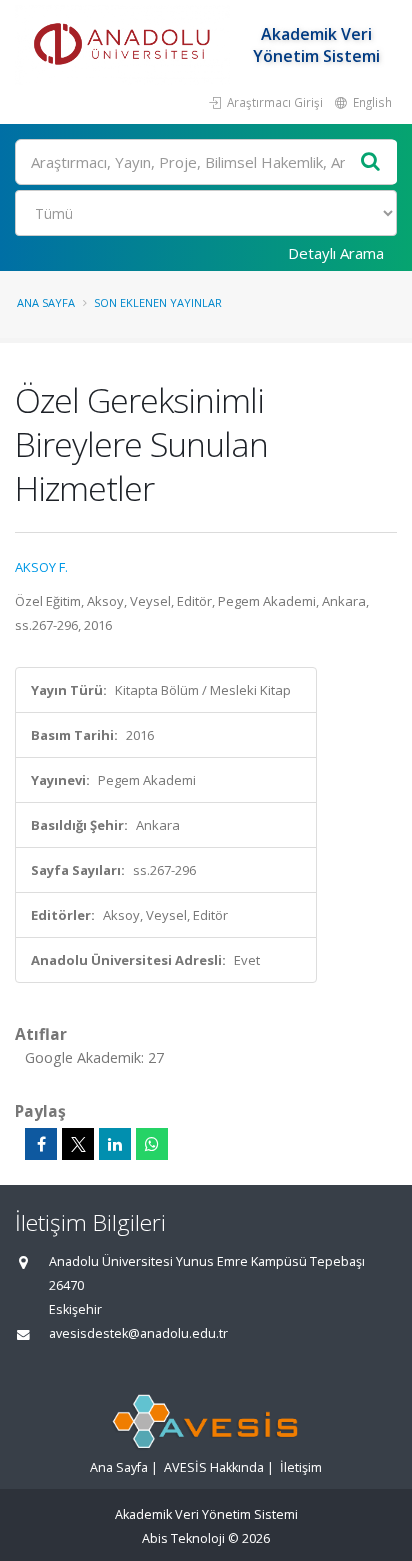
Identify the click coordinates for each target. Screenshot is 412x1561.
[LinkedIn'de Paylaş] (115, 1144)
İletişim (301, 1467)
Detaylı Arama (336, 253)
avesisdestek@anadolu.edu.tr (138, 1333)
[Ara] (371, 162)
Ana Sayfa (46, 302)
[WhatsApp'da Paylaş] (152, 1144)
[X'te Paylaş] (78, 1144)
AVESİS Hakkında (214, 1467)
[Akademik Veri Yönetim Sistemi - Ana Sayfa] (125, 45)
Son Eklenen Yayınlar (158, 302)
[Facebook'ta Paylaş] (41, 1144)
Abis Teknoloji (183, 1538)
